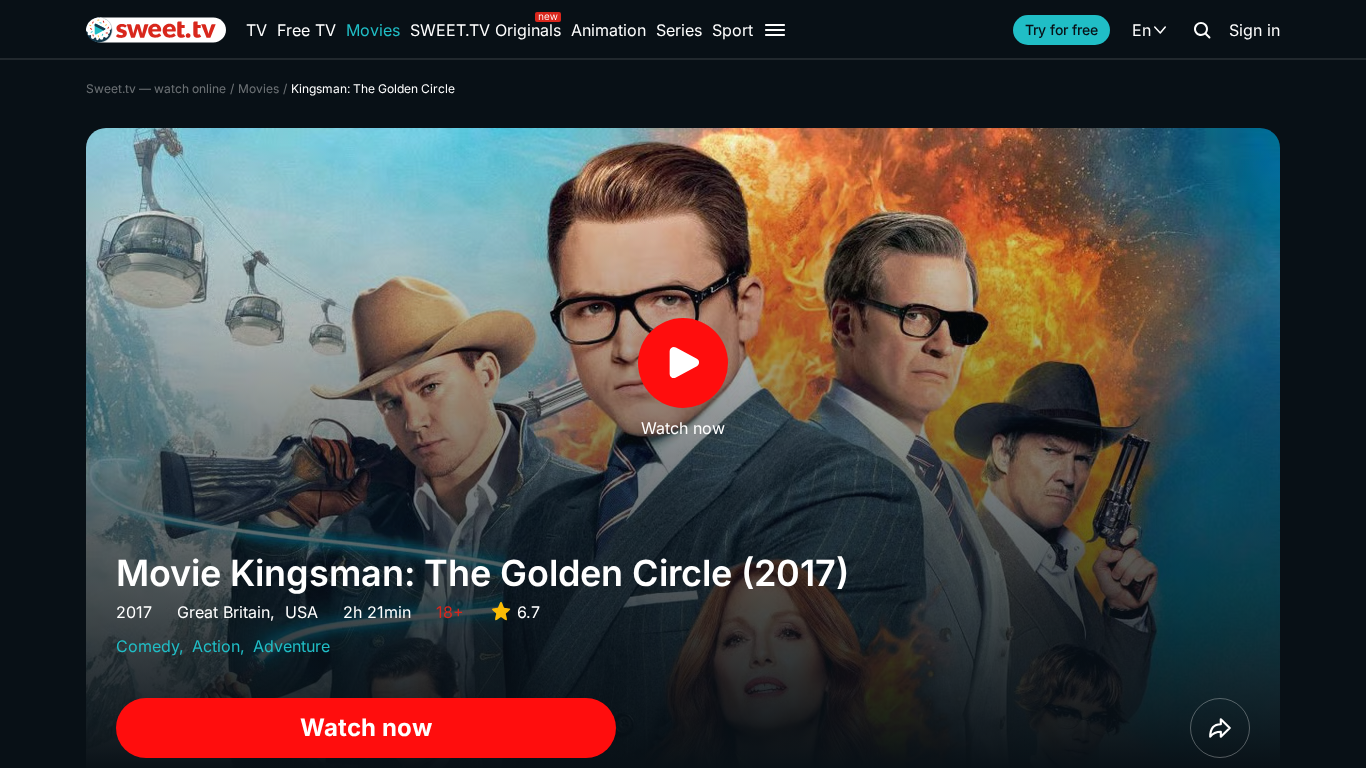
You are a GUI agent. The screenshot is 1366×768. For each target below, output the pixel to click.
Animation (608, 30)
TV (256, 30)
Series (679, 30)
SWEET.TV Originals (485, 30)
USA (301, 612)
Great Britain (223, 612)
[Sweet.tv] (156, 30)
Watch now (366, 727)
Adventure (291, 646)
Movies (373, 30)
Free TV (306, 30)
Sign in (1254, 30)
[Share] (1220, 728)
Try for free (1061, 29)
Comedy (147, 646)
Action (216, 646)
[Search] (1202, 30)
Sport (732, 30)
